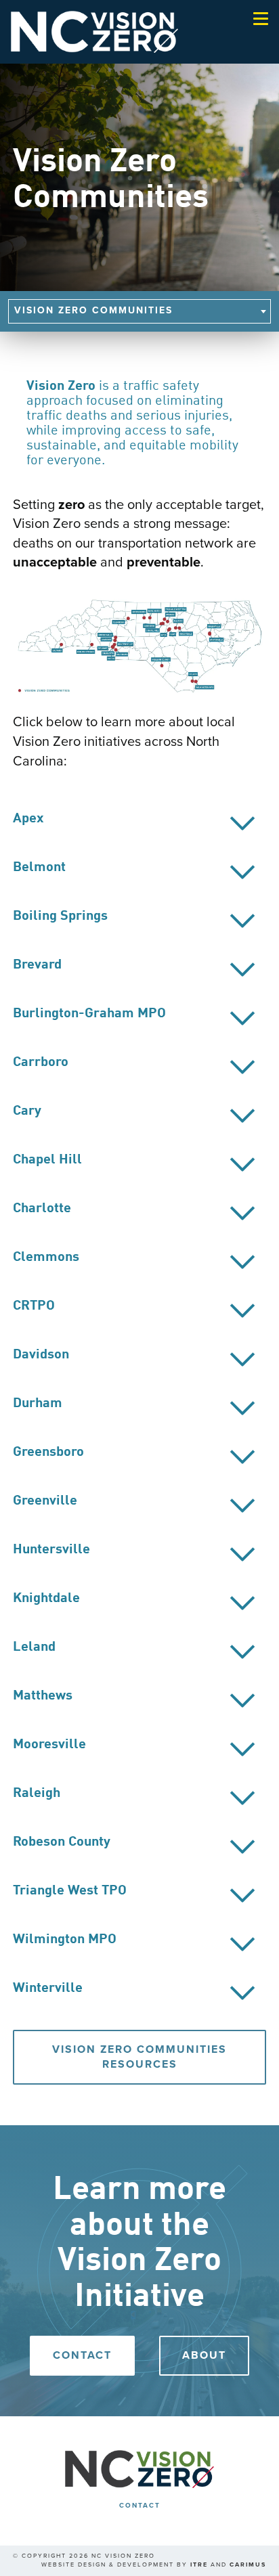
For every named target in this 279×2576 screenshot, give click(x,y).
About (204, 2355)
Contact (82, 2355)
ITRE (199, 2565)
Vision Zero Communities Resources (139, 2057)
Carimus (248, 2565)
